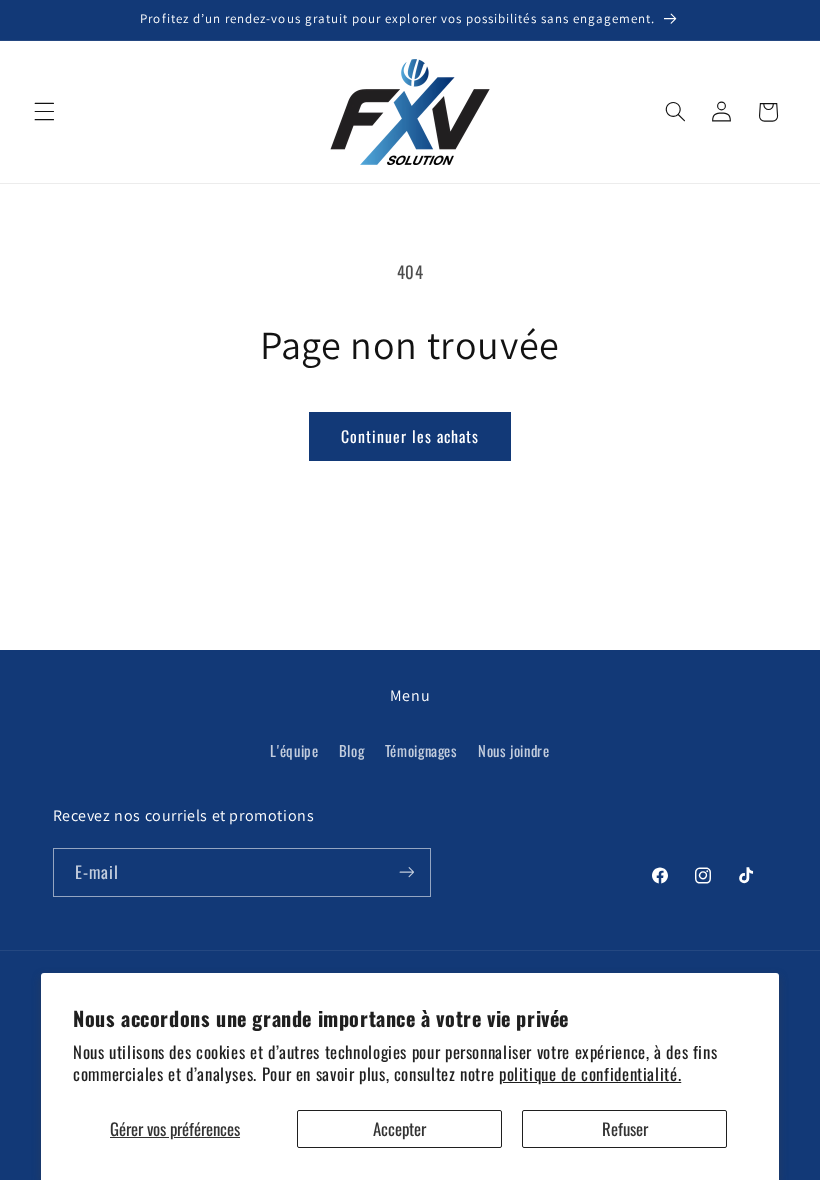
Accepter (399, 1128)
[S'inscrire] (406, 872)
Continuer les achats (410, 436)
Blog (352, 750)
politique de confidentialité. (590, 1073)
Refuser (625, 1128)
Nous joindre (514, 750)
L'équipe (294, 750)
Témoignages (421, 750)
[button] (44, 112)
